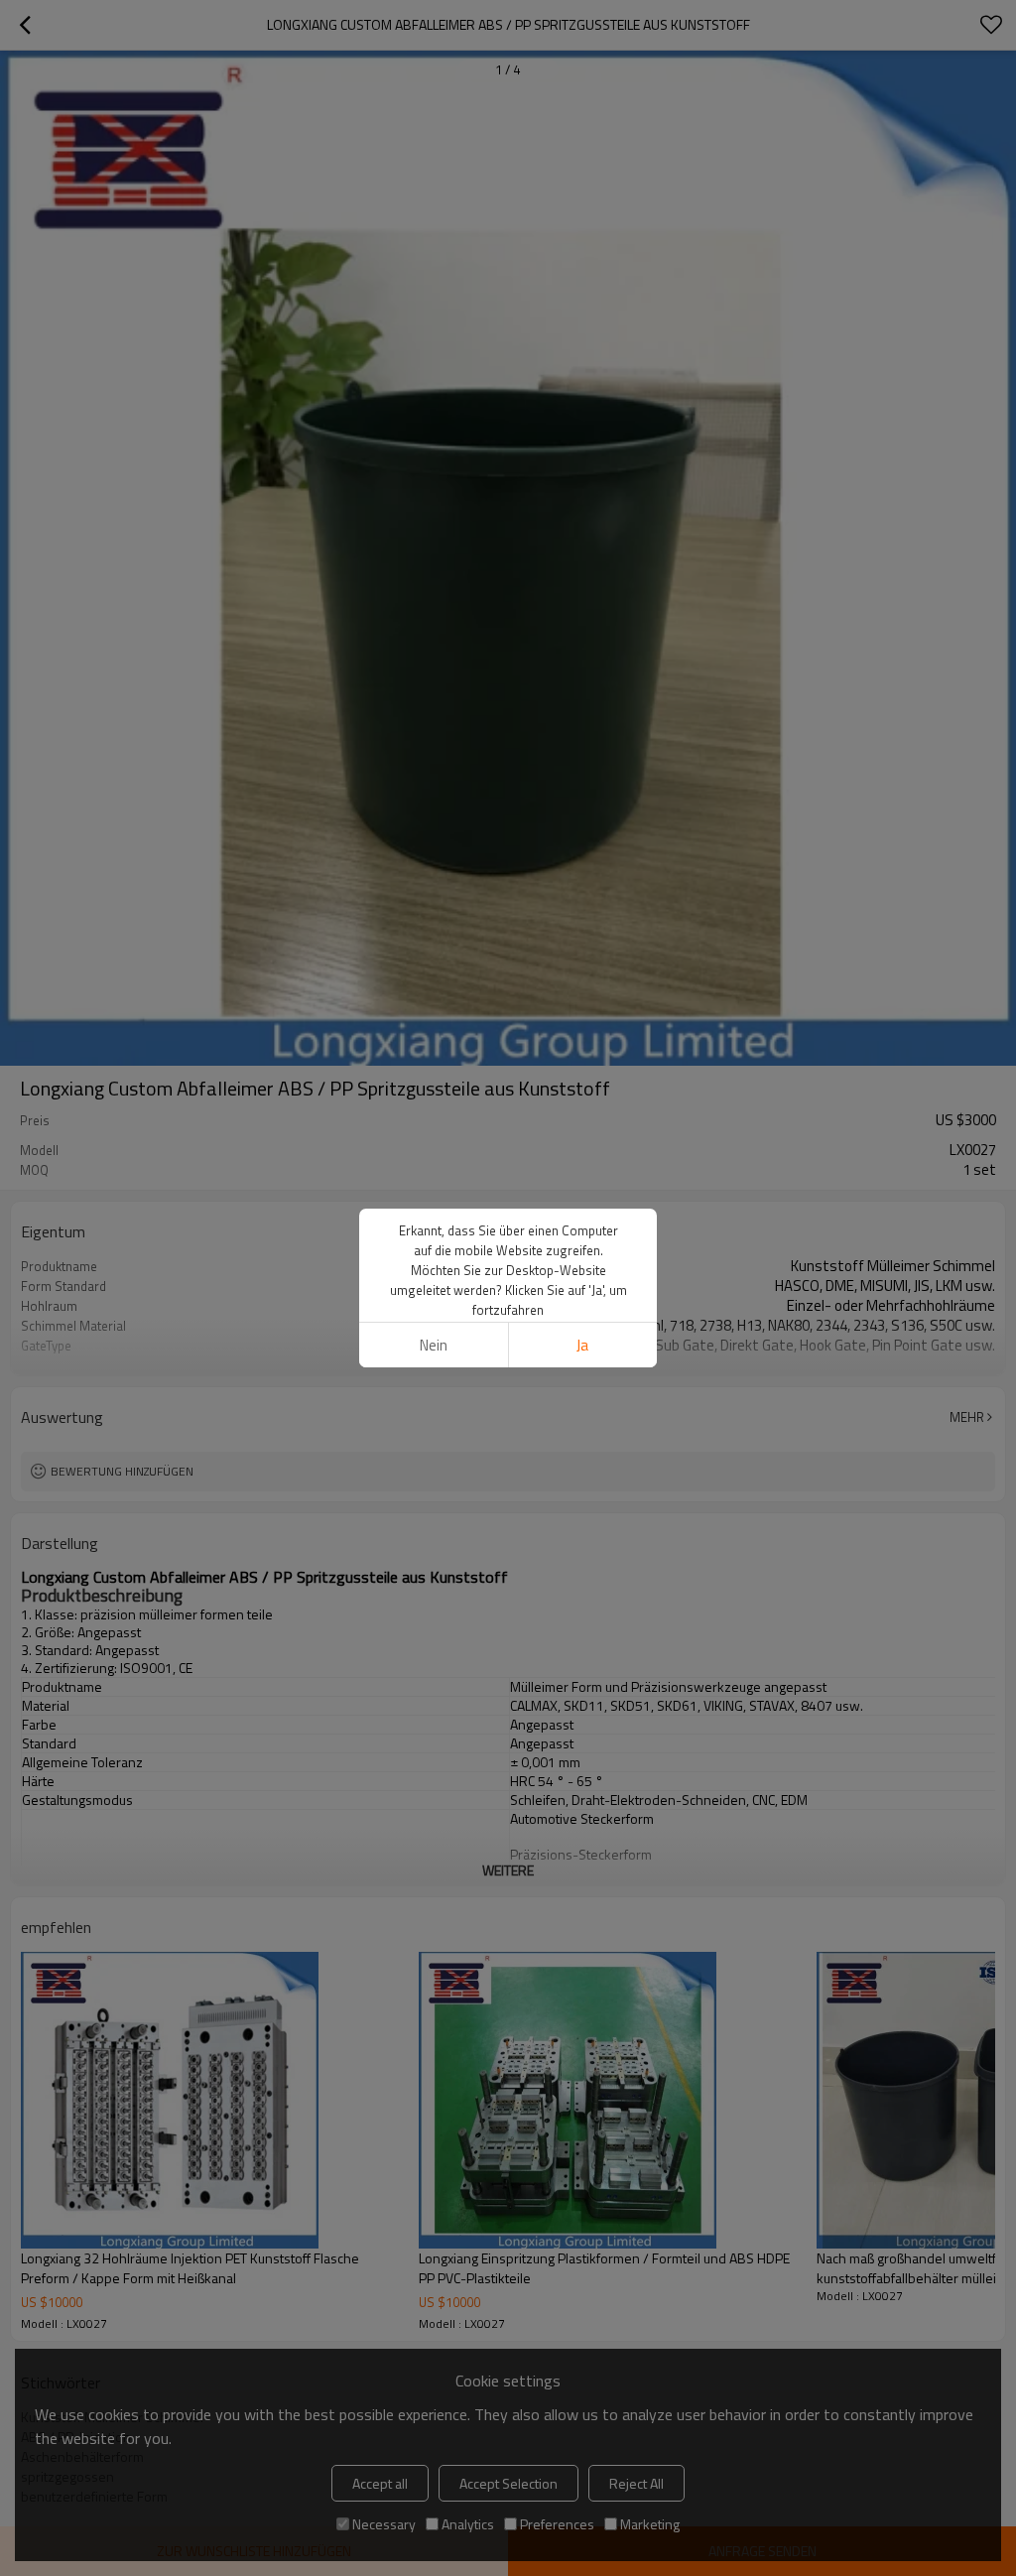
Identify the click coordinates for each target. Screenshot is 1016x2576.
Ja (582, 1345)
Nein (434, 1345)
